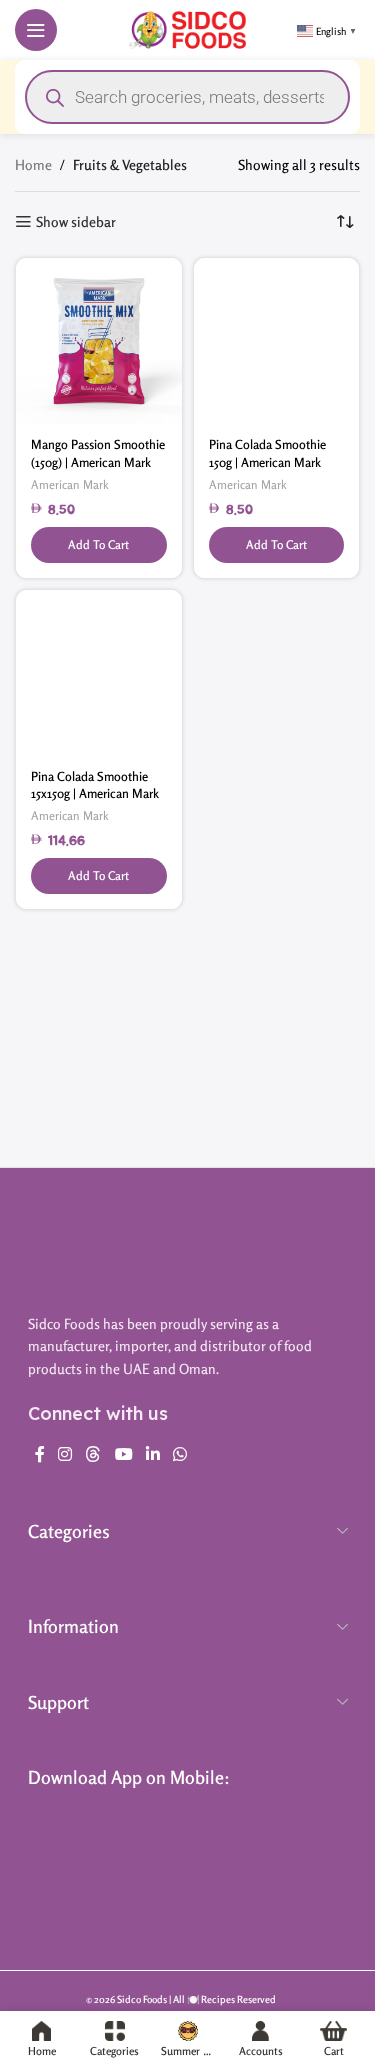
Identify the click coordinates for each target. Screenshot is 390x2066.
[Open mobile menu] (36, 30)
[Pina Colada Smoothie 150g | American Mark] (277, 341)
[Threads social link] (93, 1454)
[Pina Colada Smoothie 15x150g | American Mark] (99, 673)
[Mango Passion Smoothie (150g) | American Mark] (99, 341)
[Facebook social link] (40, 1454)
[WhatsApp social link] (180, 1454)
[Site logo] (187, 27)
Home (33, 164)
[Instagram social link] (65, 1454)
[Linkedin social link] (152, 1454)
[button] (99, 545)
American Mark (70, 484)
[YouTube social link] (123, 1454)
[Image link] (188, 1245)
